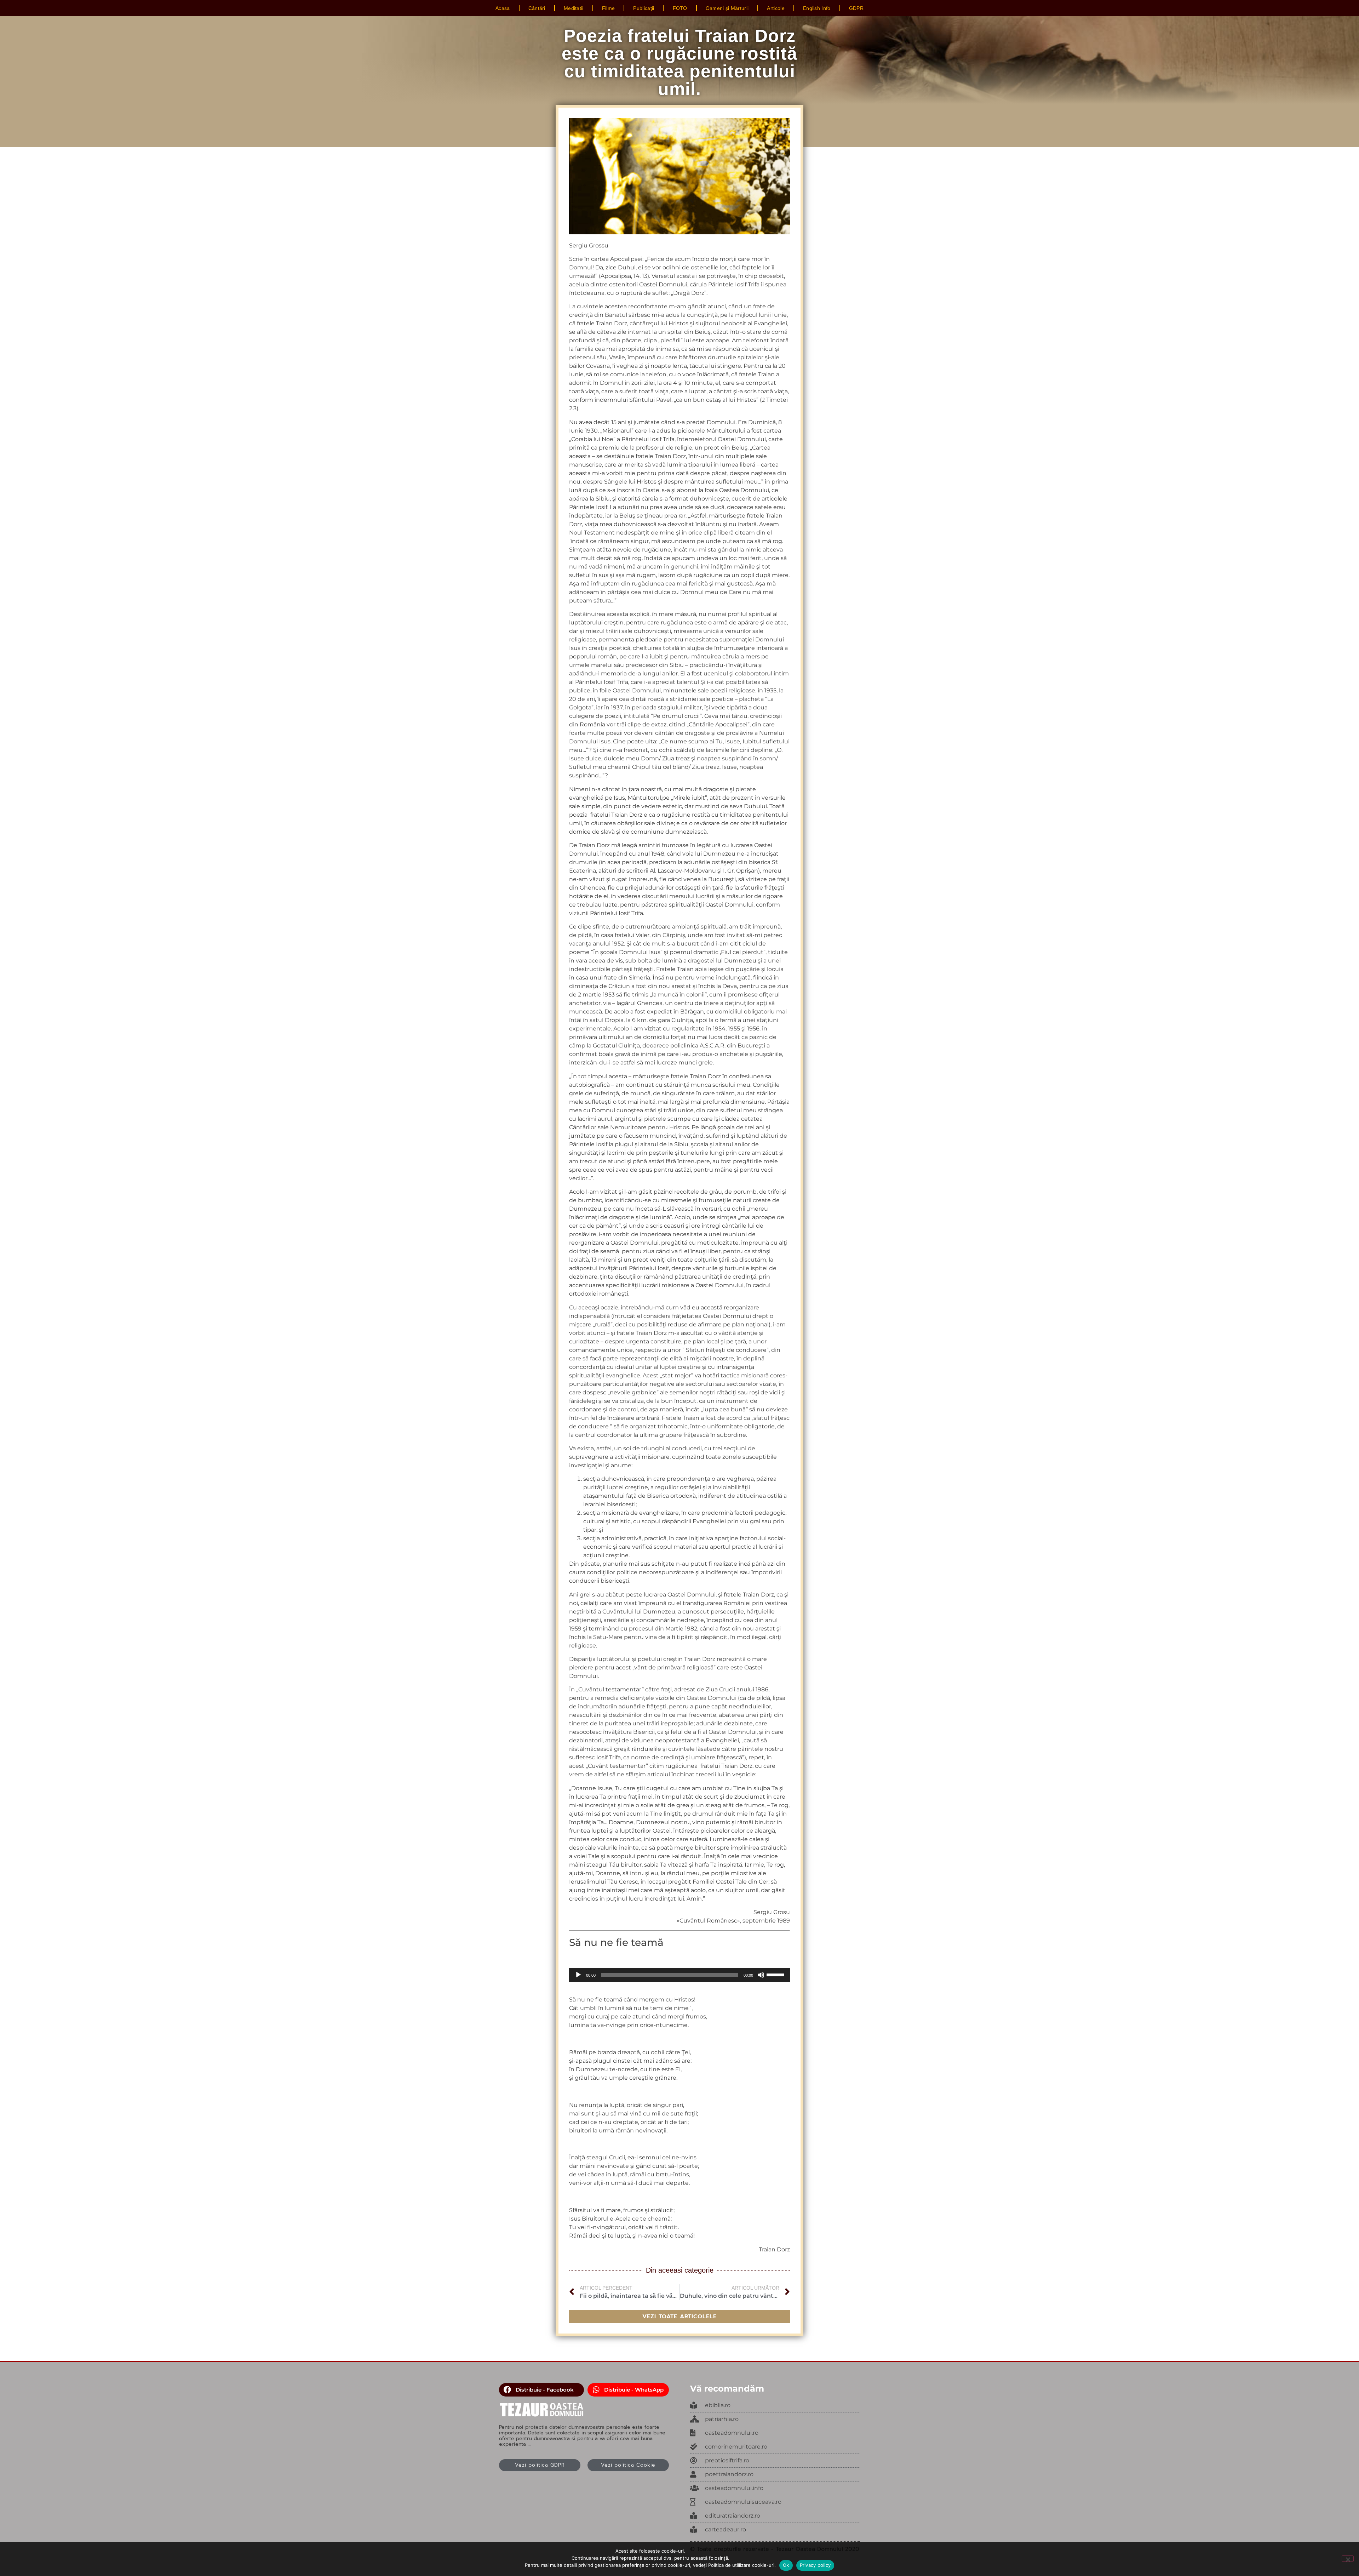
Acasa (503, 8)
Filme (609, 8)
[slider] (776, 1974)
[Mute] (761, 1975)
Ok (786, 2565)
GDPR (856, 8)
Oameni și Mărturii (727, 8)
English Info (817, 8)
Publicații (644, 8)
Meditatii (574, 8)
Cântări (537, 8)
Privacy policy (815, 2565)
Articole (776, 8)
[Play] (578, 1975)
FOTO (680, 8)
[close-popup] (775, 2433)
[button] (541, 2390)
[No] (1348, 2559)
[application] (679, 1975)
